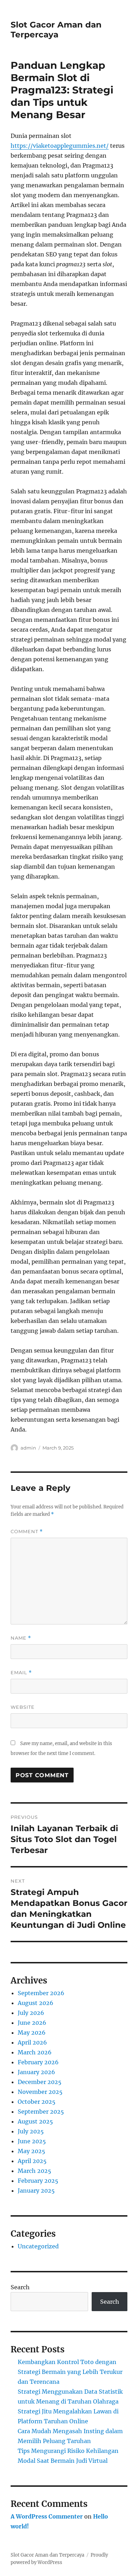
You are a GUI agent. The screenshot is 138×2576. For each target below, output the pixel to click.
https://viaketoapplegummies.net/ (60, 146)
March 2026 (35, 2052)
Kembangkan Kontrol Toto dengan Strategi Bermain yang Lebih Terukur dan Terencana (70, 2372)
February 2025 (38, 2181)
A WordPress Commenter (47, 2516)
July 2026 (31, 2013)
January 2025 (36, 2191)
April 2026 (32, 2042)
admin (28, 1448)
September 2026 (41, 1993)
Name (21, 1638)
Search (20, 2287)
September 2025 (41, 2112)
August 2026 (36, 2003)
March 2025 (34, 2171)
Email (21, 1673)
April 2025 (32, 2161)
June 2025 (32, 2141)
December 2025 (40, 2082)
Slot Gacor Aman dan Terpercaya (56, 30)
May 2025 (31, 2151)
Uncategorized (38, 2246)
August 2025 (35, 2121)
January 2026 (36, 2072)
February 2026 (38, 2062)
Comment (27, 1532)
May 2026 (32, 2033)
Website (23, 1707)
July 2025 (31, 2131)
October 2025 (37, 2102)
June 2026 (32, 2023)
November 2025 (40, 2092)
